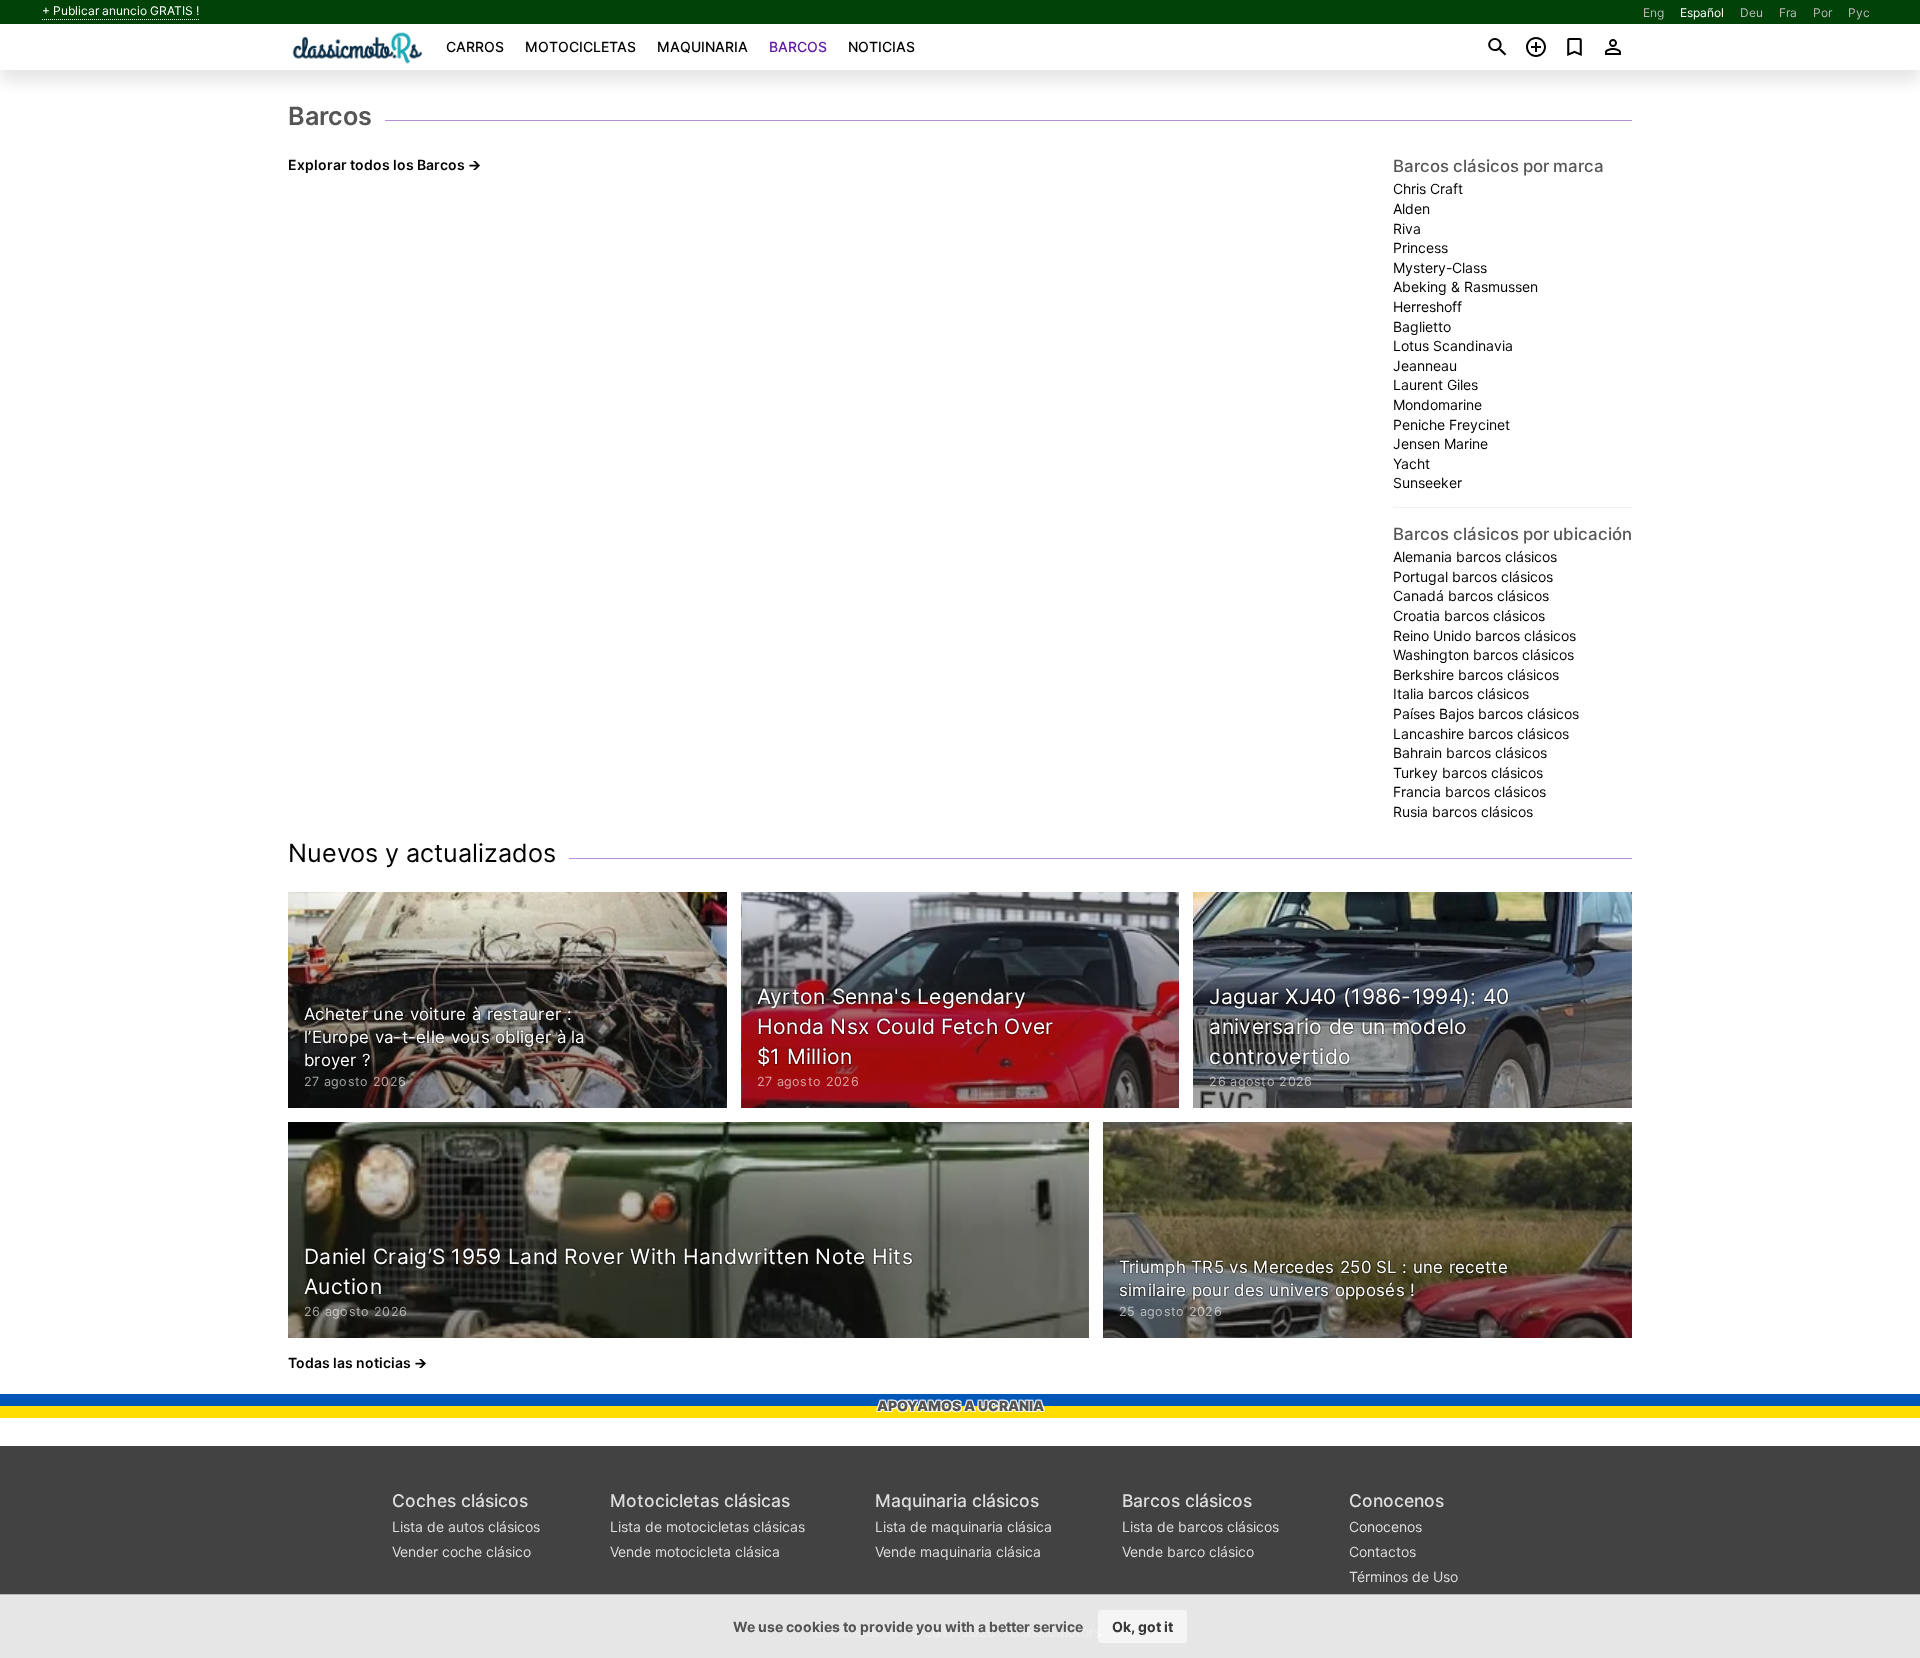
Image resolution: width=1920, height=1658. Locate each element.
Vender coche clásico (461, 1551)
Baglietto (1422, 326)
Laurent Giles (1435, 384)
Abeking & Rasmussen (1465, 286)
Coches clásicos (460, 1500)
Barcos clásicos (1187, 1500)
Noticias (881, 46)
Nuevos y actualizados (422, 853)
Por (1822, 12)
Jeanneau (1425, 365)
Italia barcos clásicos (1461, 693)
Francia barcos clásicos (1469, 791)
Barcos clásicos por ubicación (1512, 534)
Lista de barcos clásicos (1200, 1526)
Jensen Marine (1440, 443)
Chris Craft (1428, 188)
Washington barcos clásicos (1483, 654)
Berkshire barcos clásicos (1476, 674)
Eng (1653, 12)
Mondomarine (1437, 404)
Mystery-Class (1440, 267)
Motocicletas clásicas (700, 1500)
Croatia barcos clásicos (1469, 615)
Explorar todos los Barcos (376, 164)
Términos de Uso (1403, 1576)
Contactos (1382, 1551)
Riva (1407, 228)
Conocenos (1396, 1500)
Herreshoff (1427, 306)
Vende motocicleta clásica (695, 1551)
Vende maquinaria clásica (958, 1551)
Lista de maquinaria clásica (963, 1526)
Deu (1751, 12)
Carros (475, 46)
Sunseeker (1427, 482)
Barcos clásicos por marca (1498, 166)
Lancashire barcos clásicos (1481, 733)
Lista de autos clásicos (466, 1526)
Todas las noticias (349, 1362)
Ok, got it (1142, 1626)
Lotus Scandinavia (1453, 345)
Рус (1859, 12)
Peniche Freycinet (1451, 424)
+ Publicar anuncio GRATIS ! (120, 11)
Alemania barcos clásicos (1475, 556)
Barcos (798, 46)
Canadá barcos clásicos (1471, 595)
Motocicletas (580, 46)
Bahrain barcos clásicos (1470, 752)
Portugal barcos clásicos (1473, 576)
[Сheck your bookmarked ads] (1574, 47)
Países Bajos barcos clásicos (1486, 713)
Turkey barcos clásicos (1468, 772)
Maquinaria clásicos (957, 1500)
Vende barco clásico (1188, 1551)
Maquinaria (702, 46)
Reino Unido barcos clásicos (1484, 635)
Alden (1411, 208)
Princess (1420, 247)
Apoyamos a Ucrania (960, 1405)
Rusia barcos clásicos (1463, 811)
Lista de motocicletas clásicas (707, 1526)
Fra (1788, 12)
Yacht (1411, 463)
